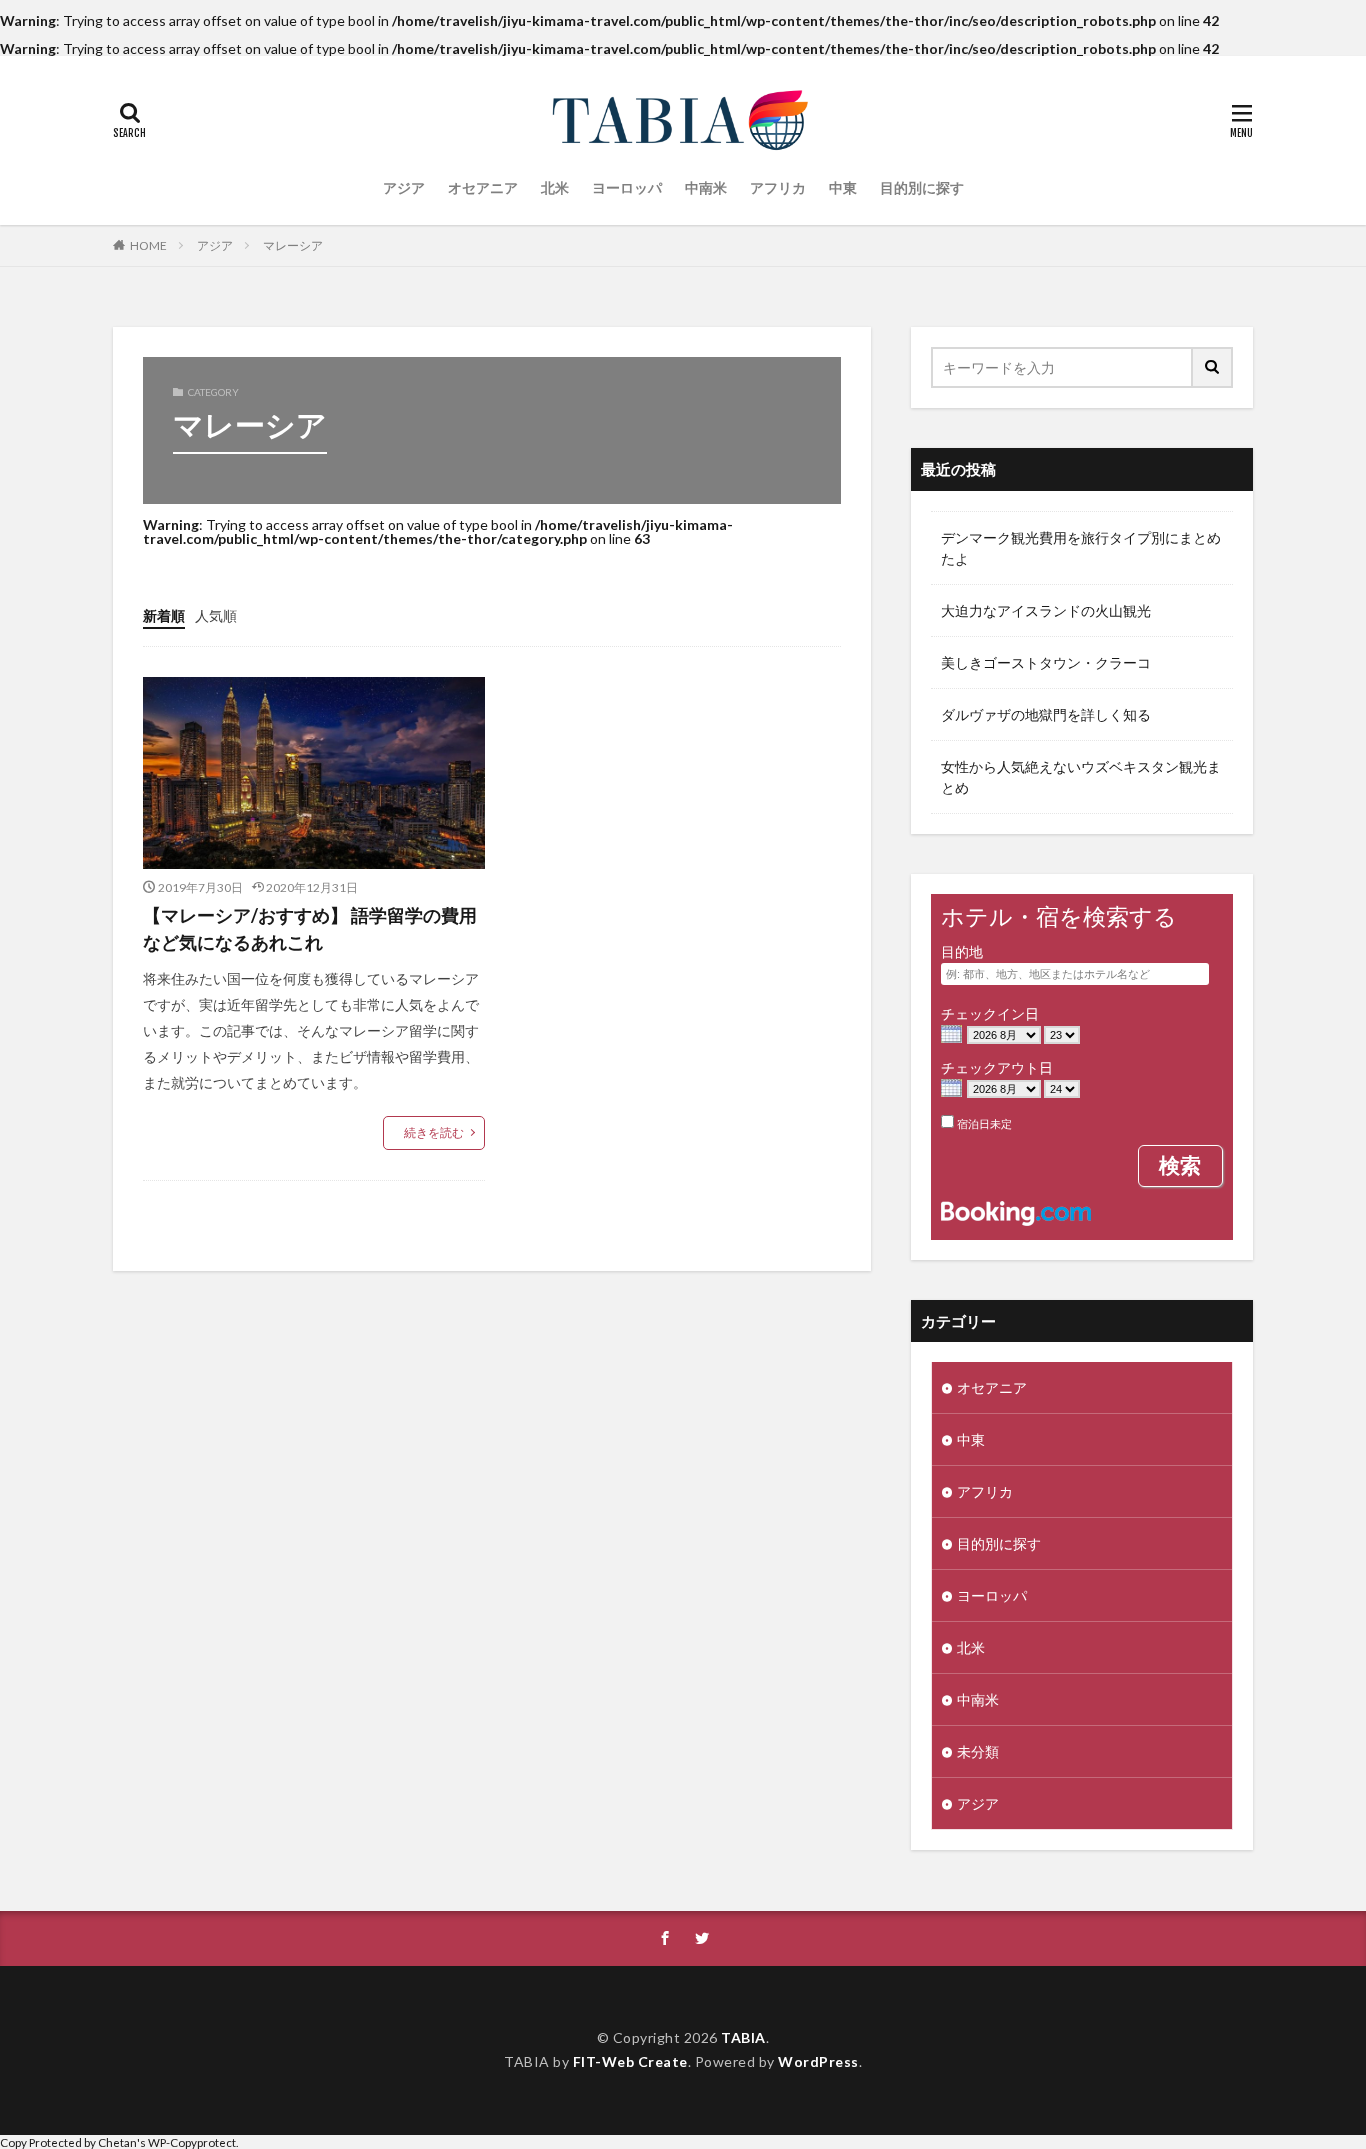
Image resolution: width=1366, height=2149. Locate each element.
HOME (148, 245)
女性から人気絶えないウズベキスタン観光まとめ (1081, 777)
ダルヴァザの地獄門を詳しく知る (1046, 714)
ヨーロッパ (627, 187)
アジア (404, 187)
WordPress (818, 2061)
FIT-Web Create (630, 2061)
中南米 (706, 187)
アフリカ (778, 187)
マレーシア (293, 245)
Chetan (117, 2142)
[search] (1213, 367)
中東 (843, 187)
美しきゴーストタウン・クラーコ (1046, 662)
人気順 (216, 615)
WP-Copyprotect (192, 2142)
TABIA (743, 2037)
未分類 (978, 1751)
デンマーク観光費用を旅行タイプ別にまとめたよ (1081, 548)
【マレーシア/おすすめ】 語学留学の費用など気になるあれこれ (310, 928)
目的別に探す (922, 187)
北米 (555, 187)
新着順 (164, 615)
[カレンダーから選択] (951, 1036)
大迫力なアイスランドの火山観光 (1046, 610)
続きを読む (434, 1132)
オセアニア (483, 187)
